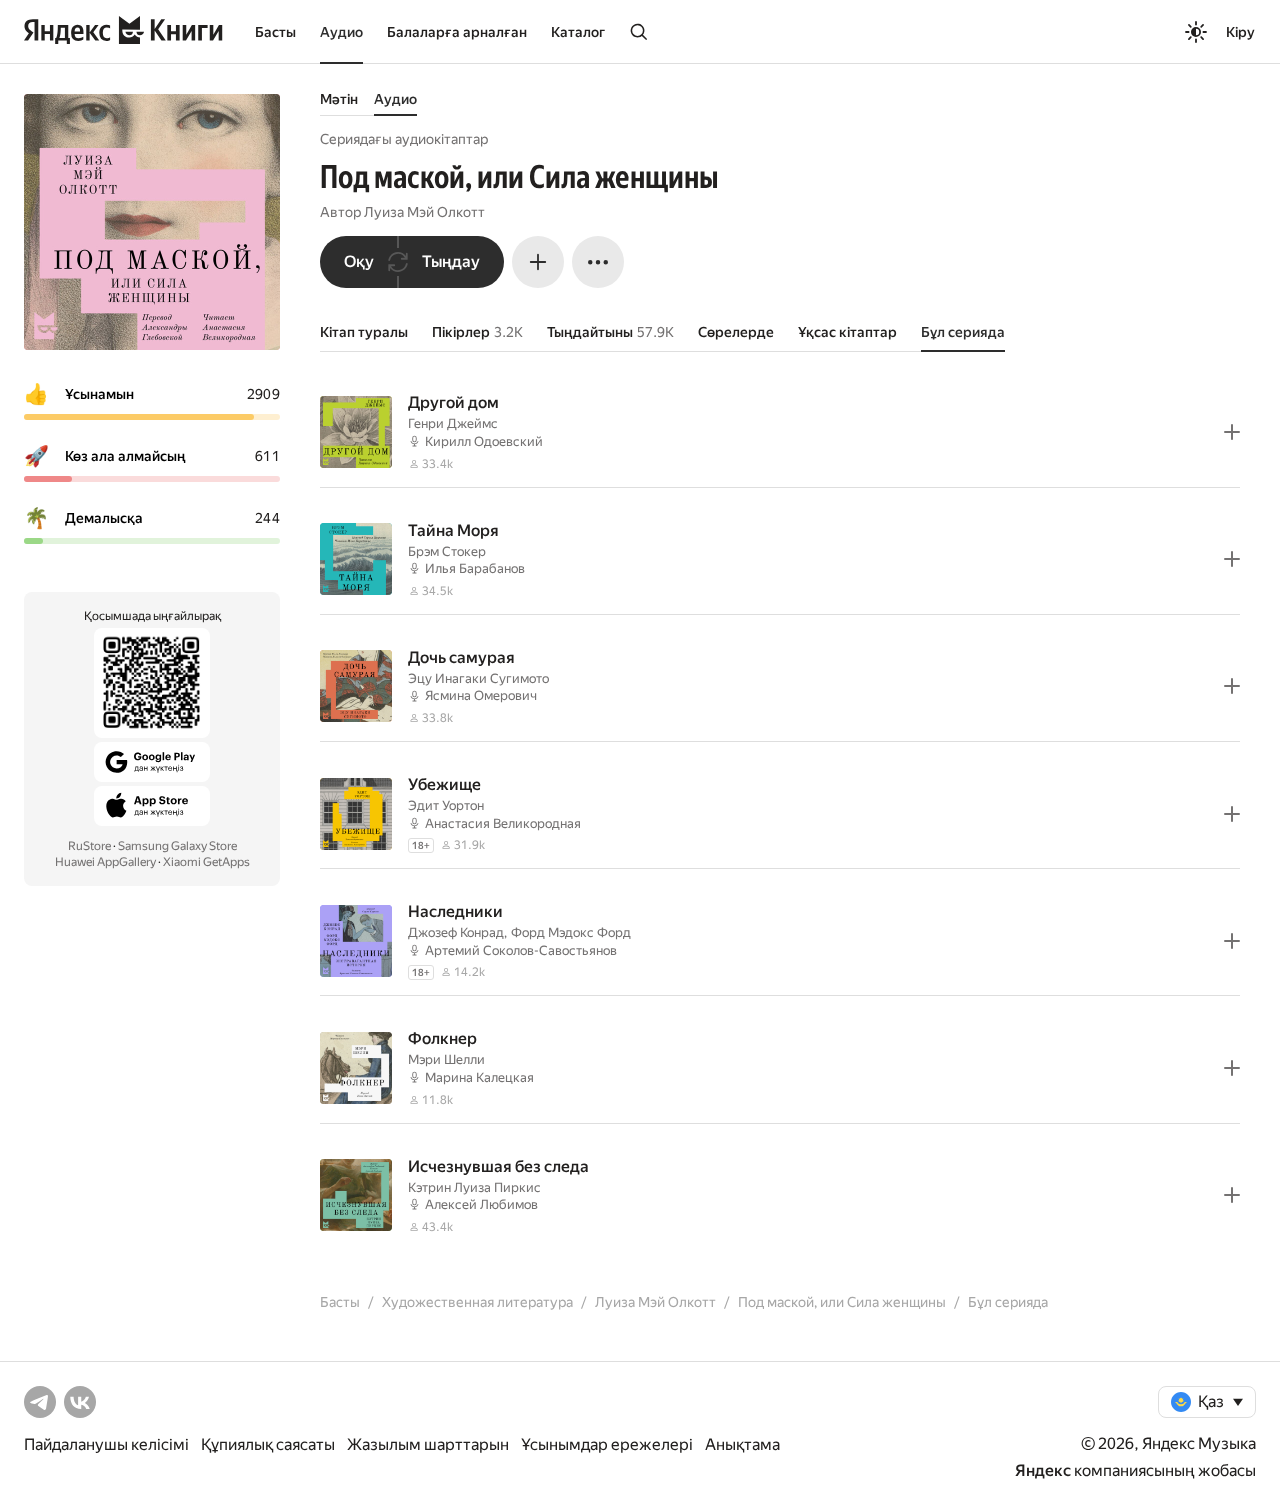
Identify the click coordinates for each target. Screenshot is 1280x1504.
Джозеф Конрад (456, 932)
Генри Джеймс (453, 423)
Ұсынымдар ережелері (607, 1444)
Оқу (359, 261)
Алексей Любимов (481, 1204)
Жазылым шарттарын (428, 1444)
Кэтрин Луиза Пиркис (474, 1187)
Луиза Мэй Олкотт (424, 212)
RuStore (89, 846)
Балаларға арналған (457, 32)
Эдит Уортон (446, 805)
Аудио (341, 32)
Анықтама (742, 1444)
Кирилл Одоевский (484, 441)
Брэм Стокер (447, 551)
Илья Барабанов (475, 568)
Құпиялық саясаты (268, 1444)
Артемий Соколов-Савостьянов (521, 950)
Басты (275, 32)
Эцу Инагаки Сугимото (478, 678)
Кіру (1240, 32)
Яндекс (1043, 1470)
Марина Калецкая (479, 1077)
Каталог (578, 32)
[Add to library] (1232, 432)
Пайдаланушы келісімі (106, 1444)
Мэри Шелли (446, 1059)
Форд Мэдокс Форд (571, 932)
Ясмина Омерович (481, 695)
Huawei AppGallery (105, 862)
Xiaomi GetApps (206, 862)
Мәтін (339, 99)
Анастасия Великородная (503, 823)
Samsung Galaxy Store (177, 846)
